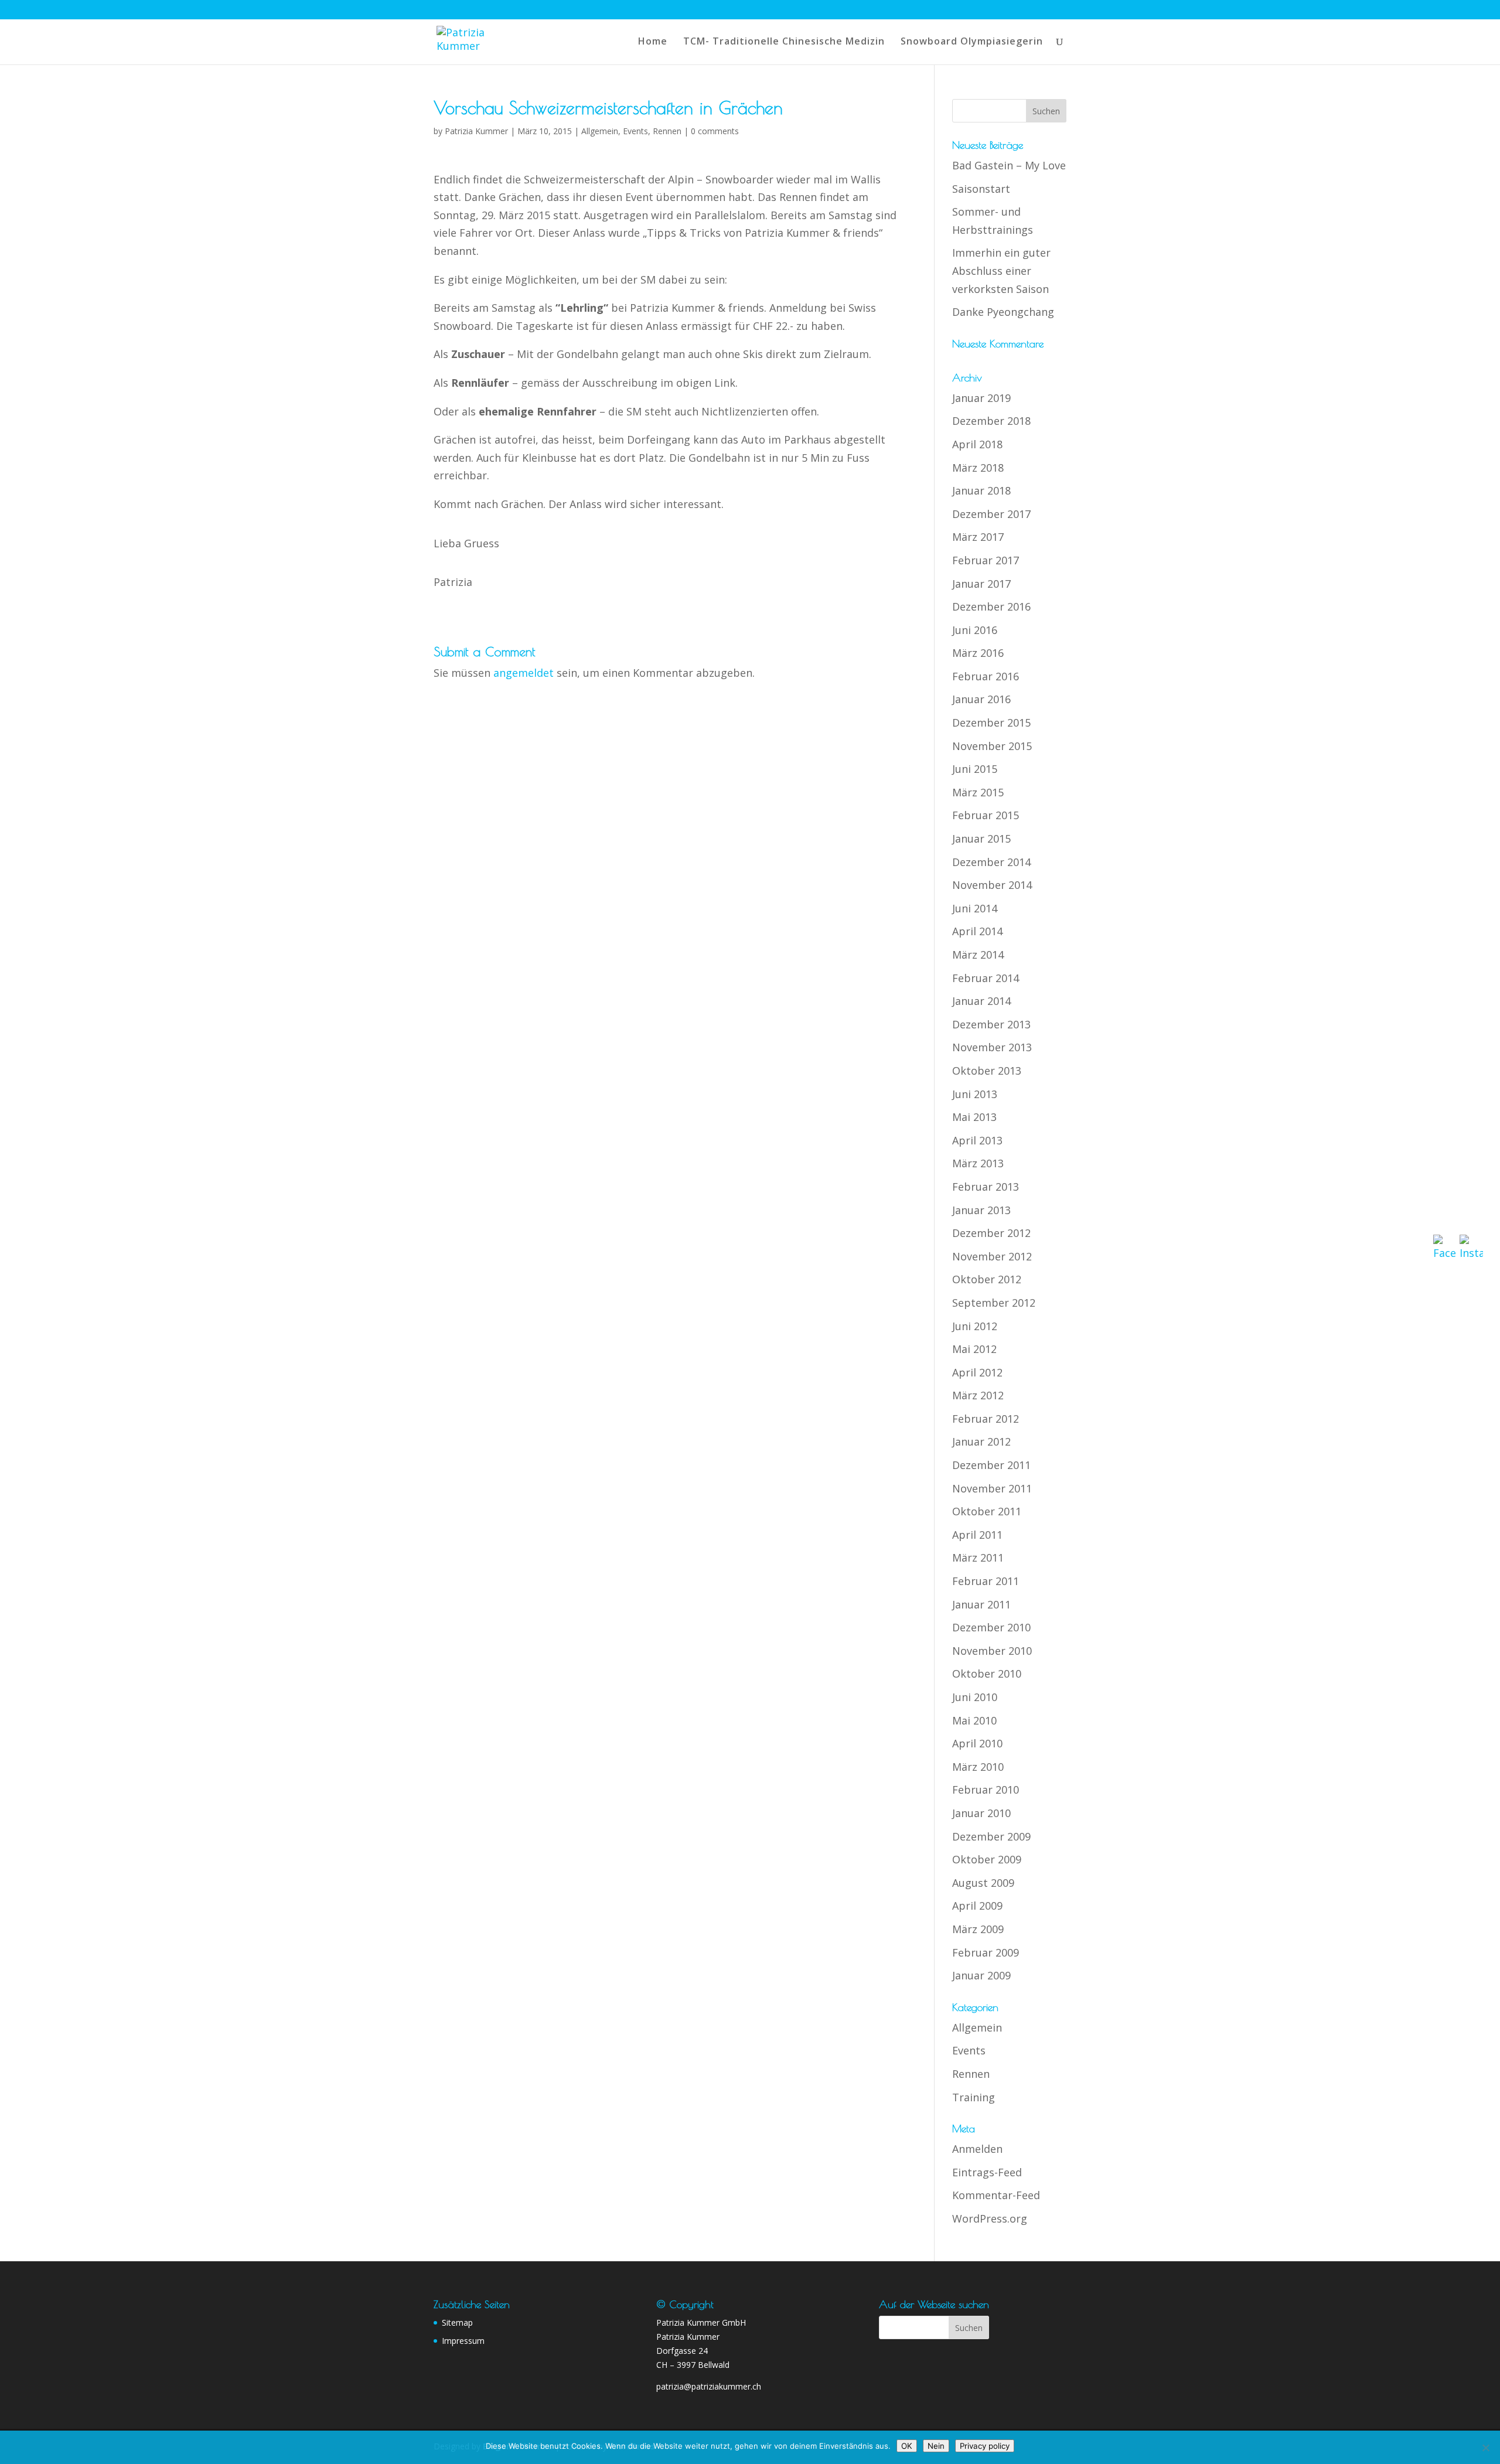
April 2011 (977, 1535)
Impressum (463, 2341)
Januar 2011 (981, 1604)
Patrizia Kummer (476, 131)
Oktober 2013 (987, 1071)
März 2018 (978, 468)
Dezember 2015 (991, 722)
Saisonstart (981, 189)
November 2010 (992, 1651)
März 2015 (978, 792)
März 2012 (978, 1395)
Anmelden (977, 2149)
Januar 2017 (981, 584)
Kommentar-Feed (996, 2195)
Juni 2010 (975, 1697)
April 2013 (977, 1140)
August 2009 (983, 1883)
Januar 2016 (981, 699)
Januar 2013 (981, 1210)
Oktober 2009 (987, 1859)
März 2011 (978, 1558)
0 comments (715, 131)
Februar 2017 (986, 560)
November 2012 (992, 1256)
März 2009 (978, 1929)
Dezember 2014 (991, 862)
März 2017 (978, 537)
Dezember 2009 (991, 1836)
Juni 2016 (975, 630)
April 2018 (977, 444)
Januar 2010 (981, 1813)
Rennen (667, 131)
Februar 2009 (986, 1952)
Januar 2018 (981, 490)
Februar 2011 (986, 1581)
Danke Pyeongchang (1003, 312)
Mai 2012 (974, 1349)
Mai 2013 (974, 1117)
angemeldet (524, 673)
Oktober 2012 (987, 1279)
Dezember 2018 (991, 421)
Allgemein (600, 131)
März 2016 (978, 653)
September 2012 (994, 1303)
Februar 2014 (986, 978)
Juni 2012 (975, 1326)
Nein (936, 2446)
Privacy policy (985, 2446)
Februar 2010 (986, 1790)
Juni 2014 (975, 908)
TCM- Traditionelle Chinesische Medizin (784, 42)
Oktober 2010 (987, 1674)
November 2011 (992, 1488)
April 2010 (977, 1743)
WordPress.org (990, 2218)
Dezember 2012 (991, 1233)
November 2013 (992, 1047)
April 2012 (977, 1372)
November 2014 (992, 885)
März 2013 (978, 1163)
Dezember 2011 (991, 1465)
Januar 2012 (981, 1441)
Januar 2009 (981, 1975)
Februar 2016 (986, 676)
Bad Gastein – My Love (1009, 165)
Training (974, 2097)
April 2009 (977, 1906)
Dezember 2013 (991, 1024)
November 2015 (992, 746)
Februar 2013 (986, 1187)
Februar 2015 (986, 815)
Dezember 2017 (991, 514)
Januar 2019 (981, 398)
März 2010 (978, 1767)
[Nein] (1485, 2448)
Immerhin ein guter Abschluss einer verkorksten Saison (1001, 270)
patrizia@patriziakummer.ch (709, 2386)
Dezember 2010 (991, 1627)
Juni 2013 (975, 1094)
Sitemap (457, 2322)
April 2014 (977, 931)
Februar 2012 (986, 1419)
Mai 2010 (974, 1720)
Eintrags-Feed (987, 2172)
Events (635, 131)
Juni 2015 (975, 769)
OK (907, 2446)
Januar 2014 (981, 1001)
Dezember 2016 (991, 606)
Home (653, 42)
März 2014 (978, 955)
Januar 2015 (981, 839)
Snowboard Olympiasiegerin (972, 42)
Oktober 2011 (987, 1511)
